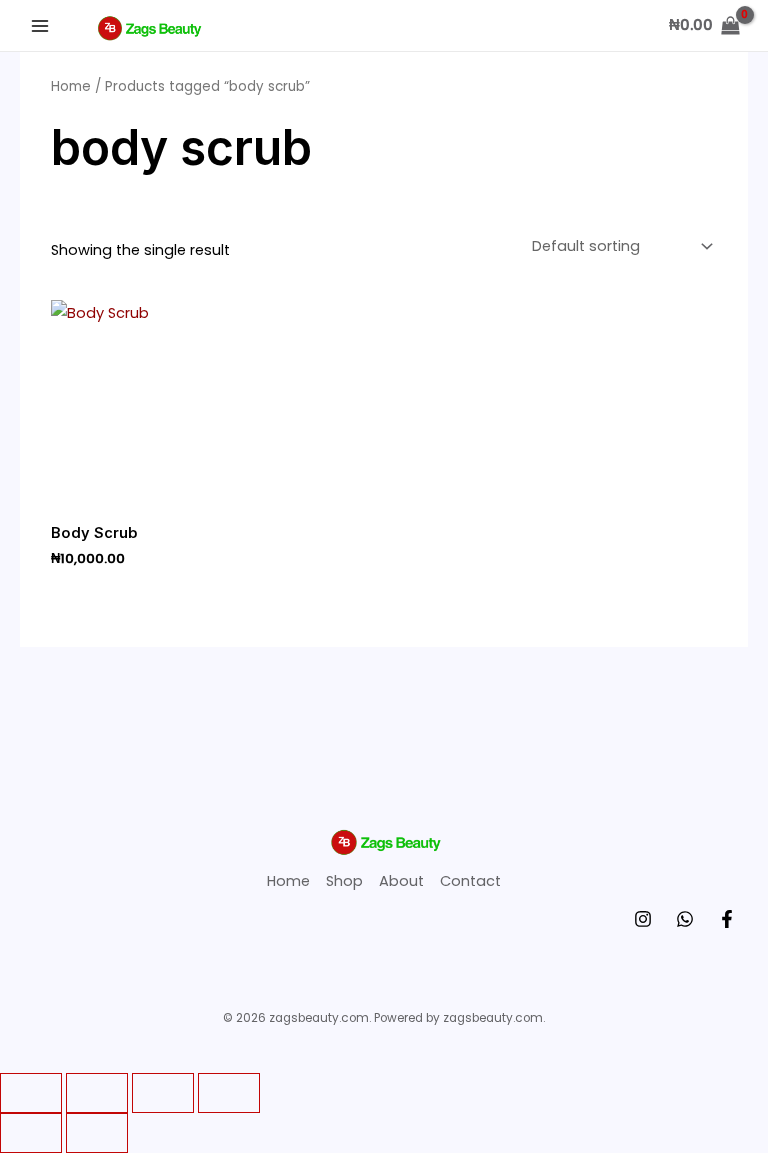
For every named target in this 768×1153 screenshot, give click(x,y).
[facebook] (727, 919)
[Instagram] (643, 919)
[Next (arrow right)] (97, 1133)
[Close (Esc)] (229, 1093)
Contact (470, 881)
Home (71, 86)
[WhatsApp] (685, 919)
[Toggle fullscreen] (97, 1093)
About (401, 881)
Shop (344, 881)
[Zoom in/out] (31, 1093)
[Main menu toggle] (40, 25)
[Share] (163, 1093)
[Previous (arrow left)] (31, 1133)
